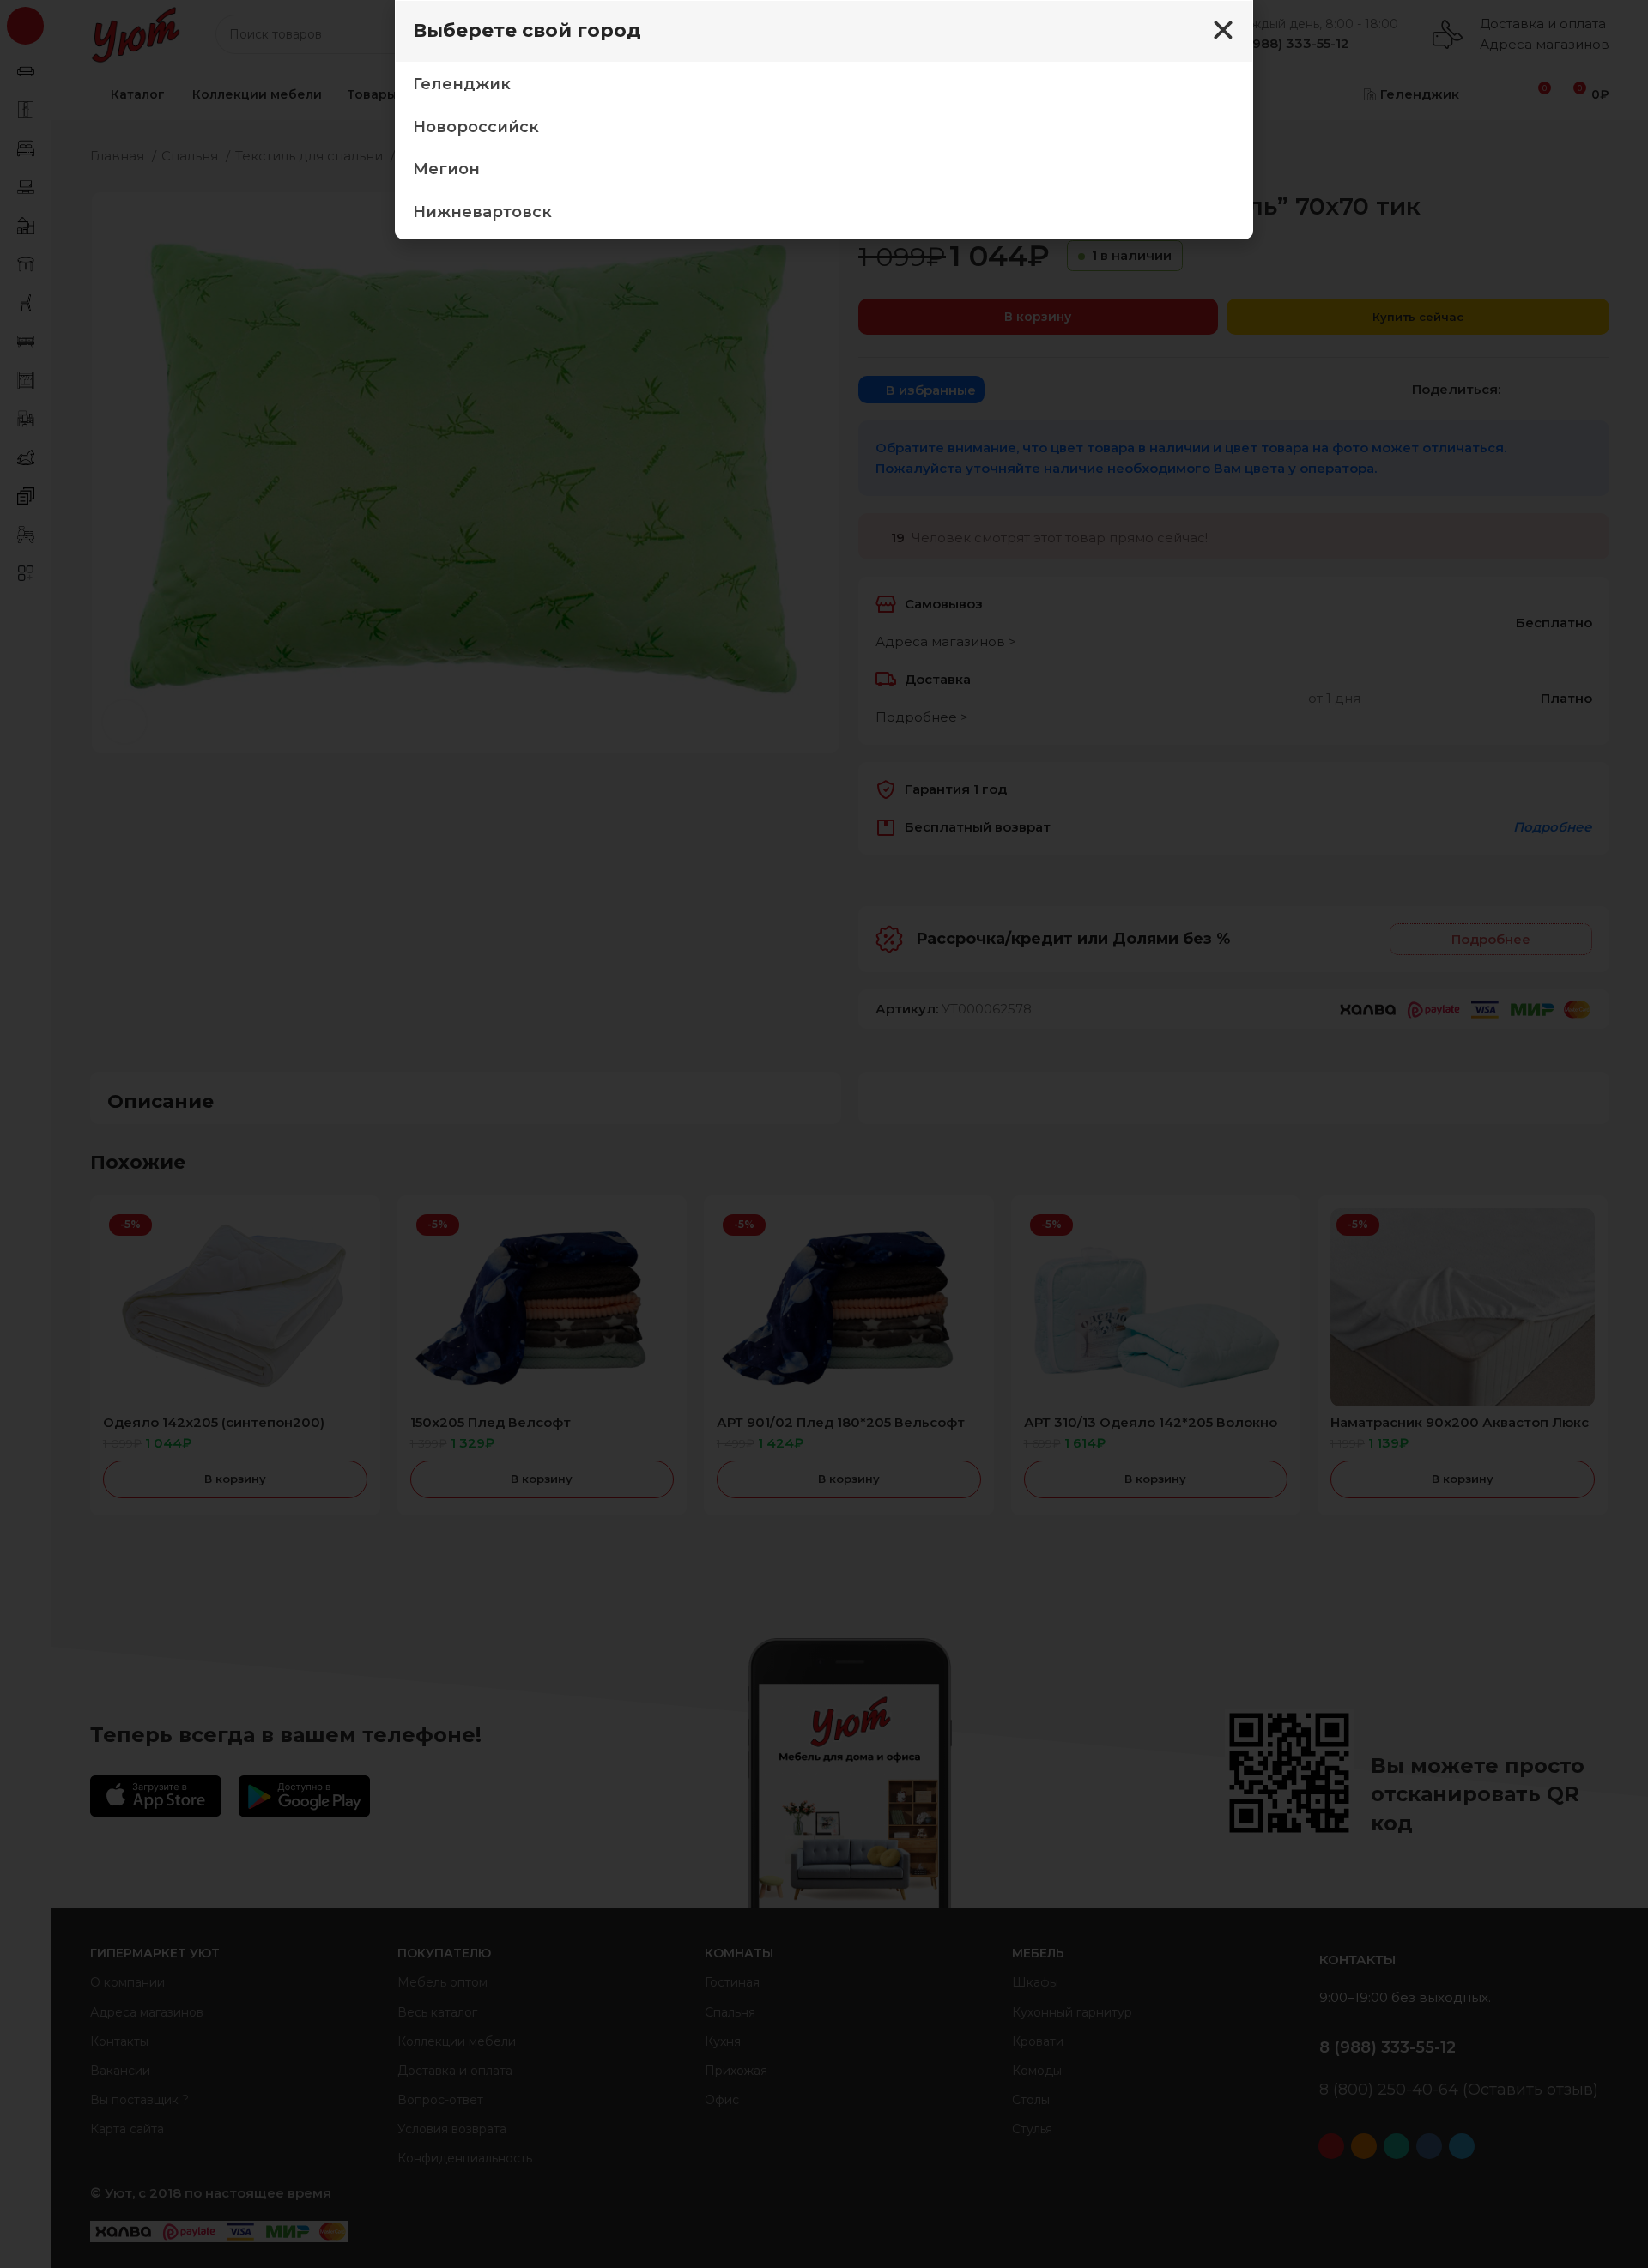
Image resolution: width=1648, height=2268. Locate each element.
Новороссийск (476, 127)
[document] (824, 1134)
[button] (1223, 30)
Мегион (446, 169)
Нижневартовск (482, 212)
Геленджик (462, 84)
